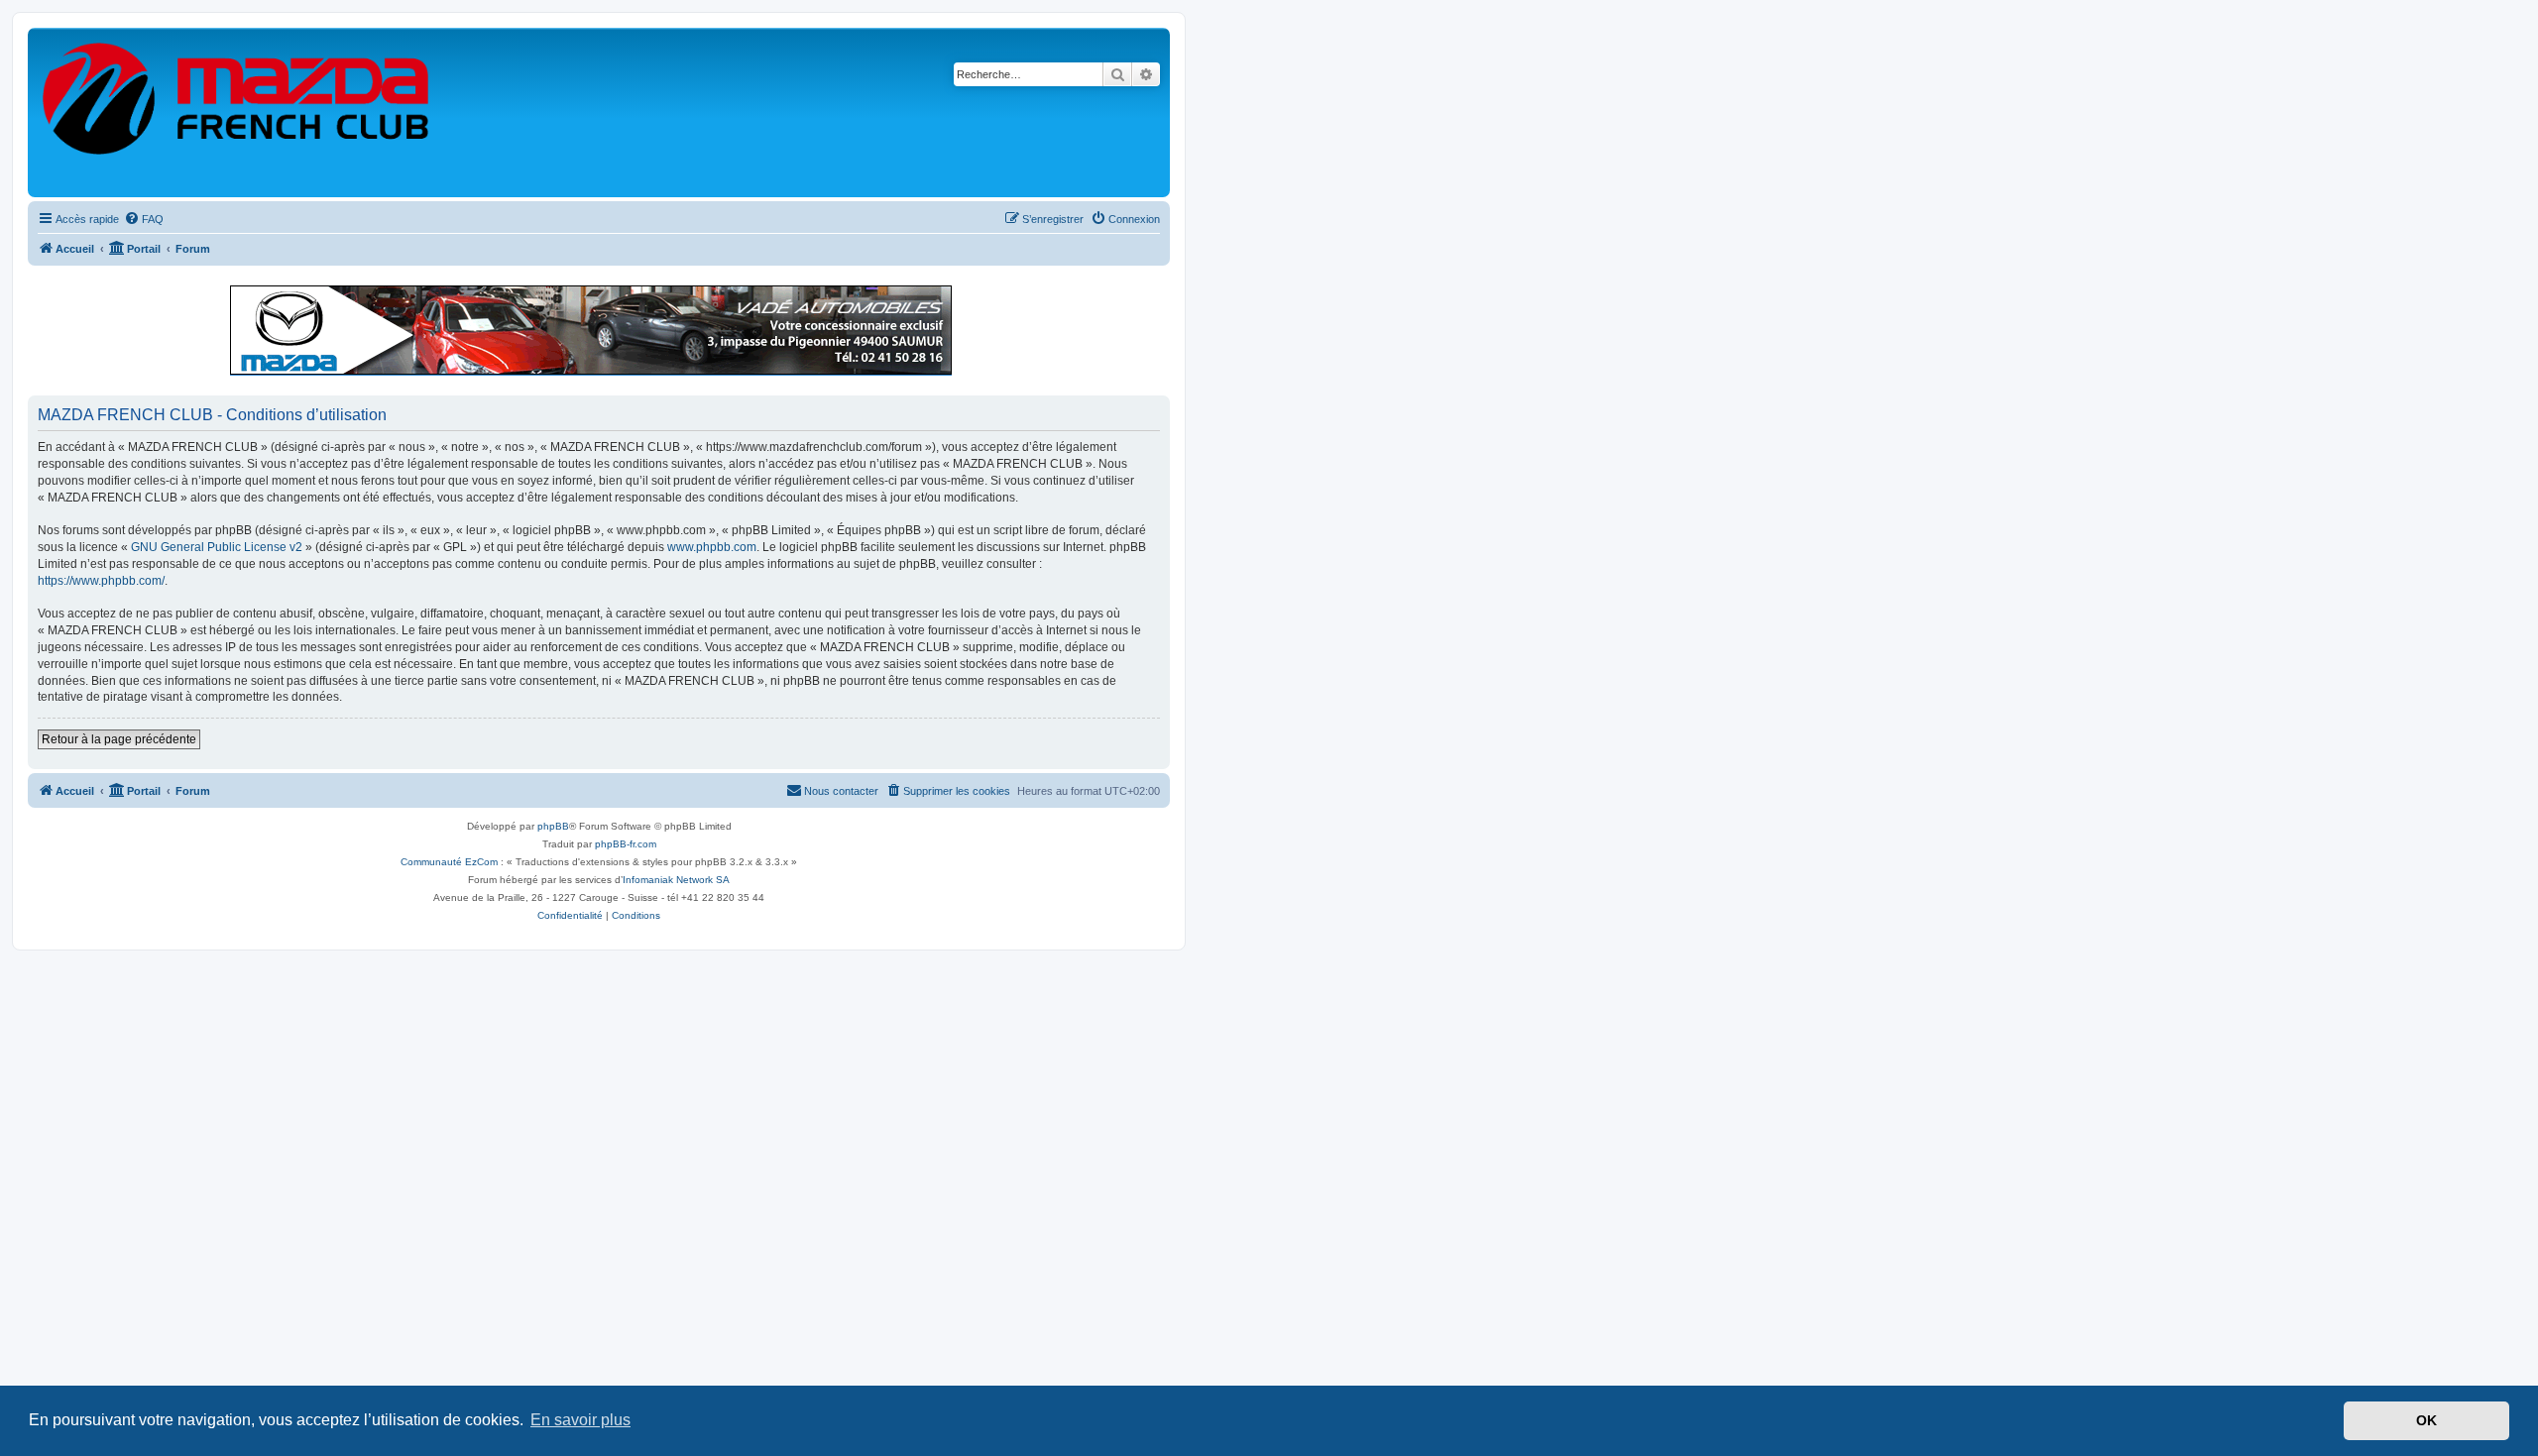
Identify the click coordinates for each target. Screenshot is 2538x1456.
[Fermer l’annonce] (1154, 291)
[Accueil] (237, 112)
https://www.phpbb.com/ (101, 581)
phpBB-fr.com (626, 844)
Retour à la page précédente (119, 739)
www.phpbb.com (712, 547)
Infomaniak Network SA (676, 880)
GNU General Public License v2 (217, 547)
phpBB (553, 826)
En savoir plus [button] (580, 1420)
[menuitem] (144, 219)
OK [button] (2426, 1420)
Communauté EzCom (449, 862)
